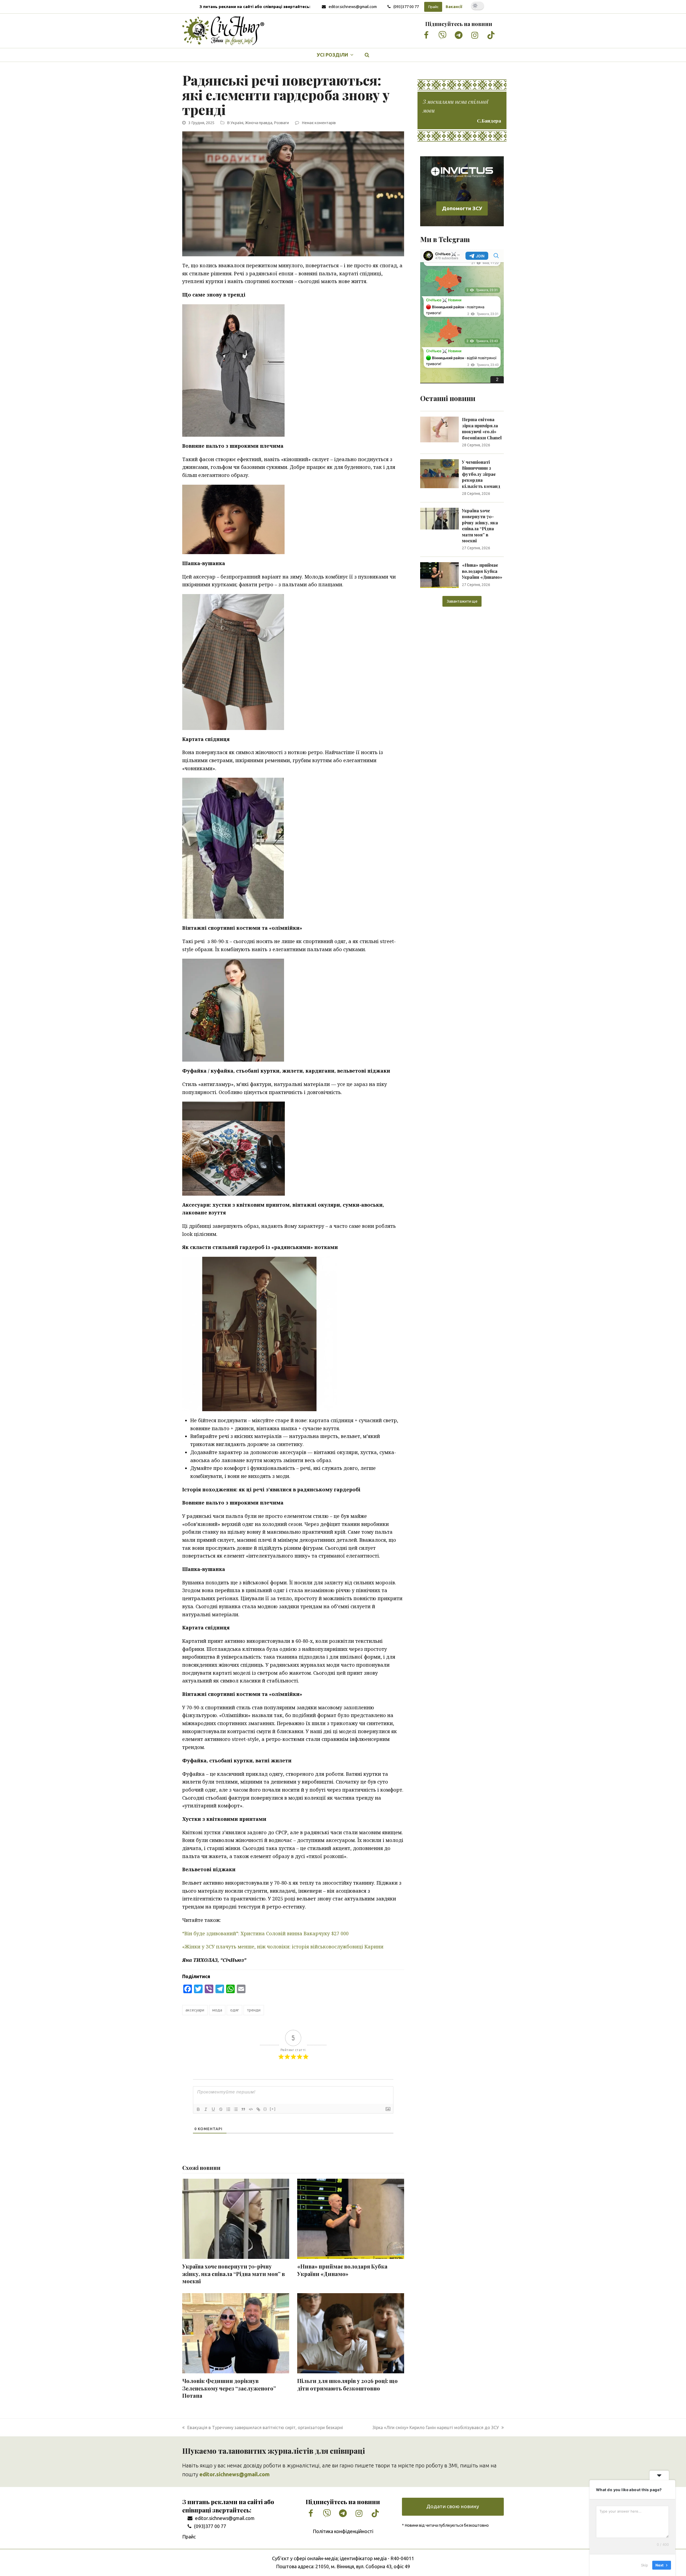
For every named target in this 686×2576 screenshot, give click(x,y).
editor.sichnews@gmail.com (353, 7)
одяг (235, 2010)
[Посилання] (258, 2109)
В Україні (235, 123)
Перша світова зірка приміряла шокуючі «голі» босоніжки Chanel (482, 428)
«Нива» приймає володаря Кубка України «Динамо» (342, 2270)
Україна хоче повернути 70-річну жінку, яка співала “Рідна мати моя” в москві (234, 2274)
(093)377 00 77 (406, 7)
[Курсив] (206, 2109)
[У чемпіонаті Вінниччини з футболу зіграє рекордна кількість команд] (439, 473)
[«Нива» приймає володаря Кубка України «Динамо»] (439, 574)
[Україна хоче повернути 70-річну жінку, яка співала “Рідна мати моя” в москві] (439, 518)
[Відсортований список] (228, 2109)
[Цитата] (243, 2109)
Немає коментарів (319, 123)
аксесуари (195, 2010)
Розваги (281, 123)
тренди (254, 2010)
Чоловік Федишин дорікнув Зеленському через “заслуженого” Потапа (229, 2388)
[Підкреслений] (213, 2109)
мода (217, 2010)
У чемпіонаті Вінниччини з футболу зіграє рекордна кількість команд (481, 474)
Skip (644, 2565)
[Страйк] (221, 2109)
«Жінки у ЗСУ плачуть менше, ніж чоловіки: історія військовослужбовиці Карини (283, 1947)
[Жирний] (198, 2109)
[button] (367, 55)
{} (265, 2109)
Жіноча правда (259, 123)
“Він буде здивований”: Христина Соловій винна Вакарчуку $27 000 (265, 1933)
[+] (273, 2109)
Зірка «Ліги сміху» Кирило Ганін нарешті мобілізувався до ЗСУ (436, 2427)
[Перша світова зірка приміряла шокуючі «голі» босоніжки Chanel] (439, 429)
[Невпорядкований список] (236, 2109)
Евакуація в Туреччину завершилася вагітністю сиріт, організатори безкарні (265, 2427)
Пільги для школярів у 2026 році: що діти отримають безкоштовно (347, 2385)
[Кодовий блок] (251, 2109)
